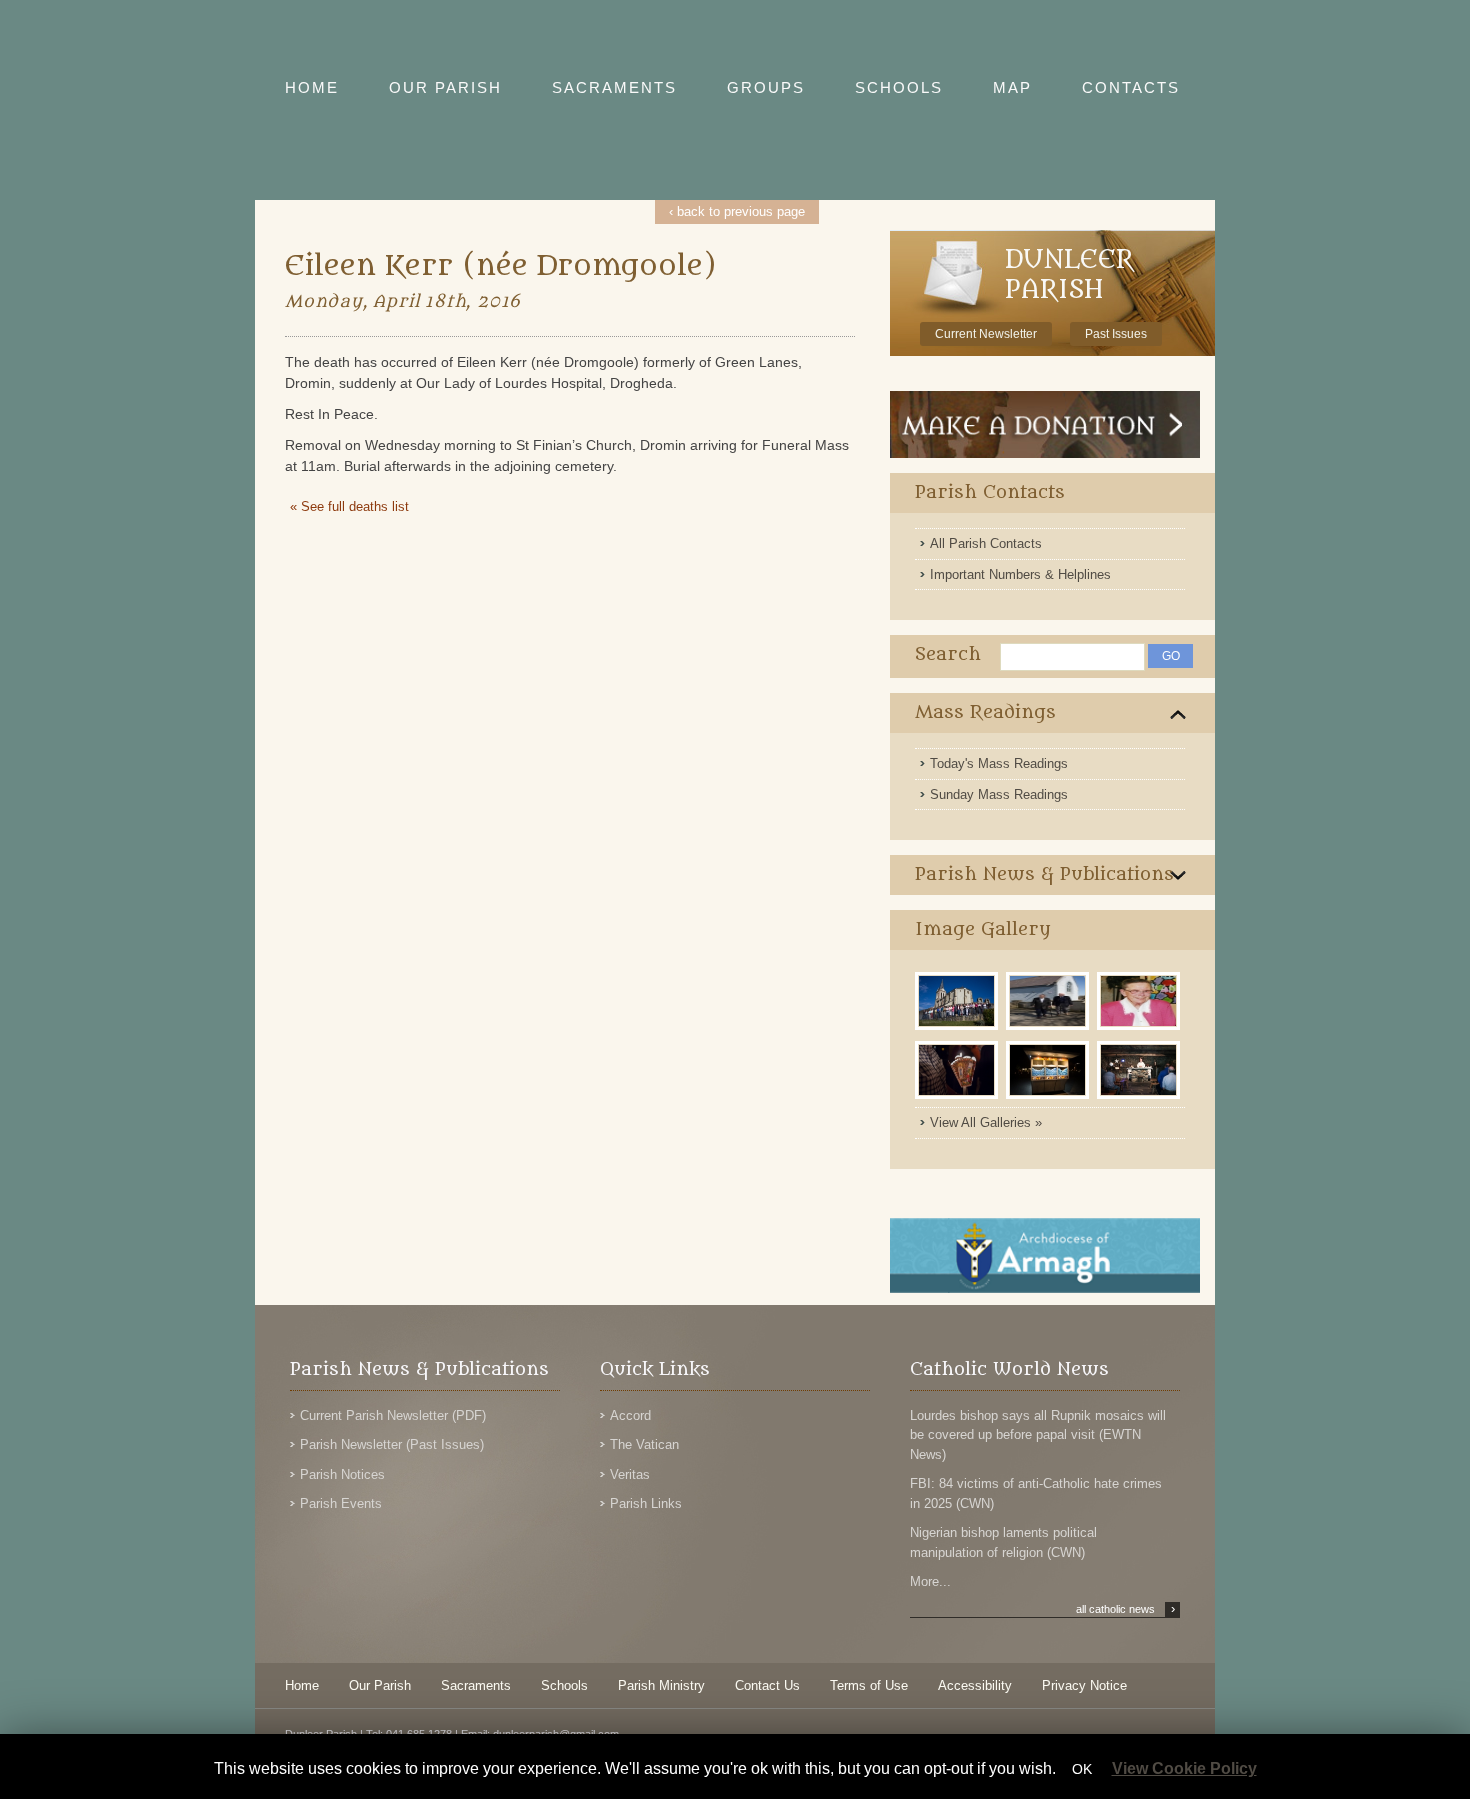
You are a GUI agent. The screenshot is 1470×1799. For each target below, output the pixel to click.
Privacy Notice (1084, 1685)
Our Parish (380, 1685)
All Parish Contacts (986, 543)
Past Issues (1116, 334)
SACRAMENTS (614, 87)
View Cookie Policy (1184, 1768)
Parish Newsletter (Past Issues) (392, 1444)
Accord (630, 1415)
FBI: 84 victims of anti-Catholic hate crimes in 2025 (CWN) (1036, 1493)
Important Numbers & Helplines (1020, 574)
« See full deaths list (349, 506)
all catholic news (1125, 1609)
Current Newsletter (986, 334)
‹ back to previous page (737, 211)
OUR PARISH (445, 87)
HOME (312, 87)
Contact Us (767, 1685)
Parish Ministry (661, 1685)
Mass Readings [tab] (985, 712)
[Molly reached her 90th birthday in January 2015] (1140, 1028)
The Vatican (644, 1444)
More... (930, 1581)
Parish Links (646, 1503)
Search (948, 654)
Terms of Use (869, 1685)
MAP (1012, 87)
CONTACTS (1131, 87)
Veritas (630, 1474)
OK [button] (1082, 1769)
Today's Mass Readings (999, 763)
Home (302, 1685)
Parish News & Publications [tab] (1044, 874)
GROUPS (766, 87)
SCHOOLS (899, 87)
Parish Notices (342, 1474)
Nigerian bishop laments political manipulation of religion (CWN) (1003, 1542)
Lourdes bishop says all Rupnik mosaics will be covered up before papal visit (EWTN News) (1038, 1435)
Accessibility (975, 1685)
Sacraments (476, 1685)
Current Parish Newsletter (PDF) (393, 1415)
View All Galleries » (986, 1122)
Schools (564, 1685)
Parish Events (341, 1503)
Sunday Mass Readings (999, 794)
